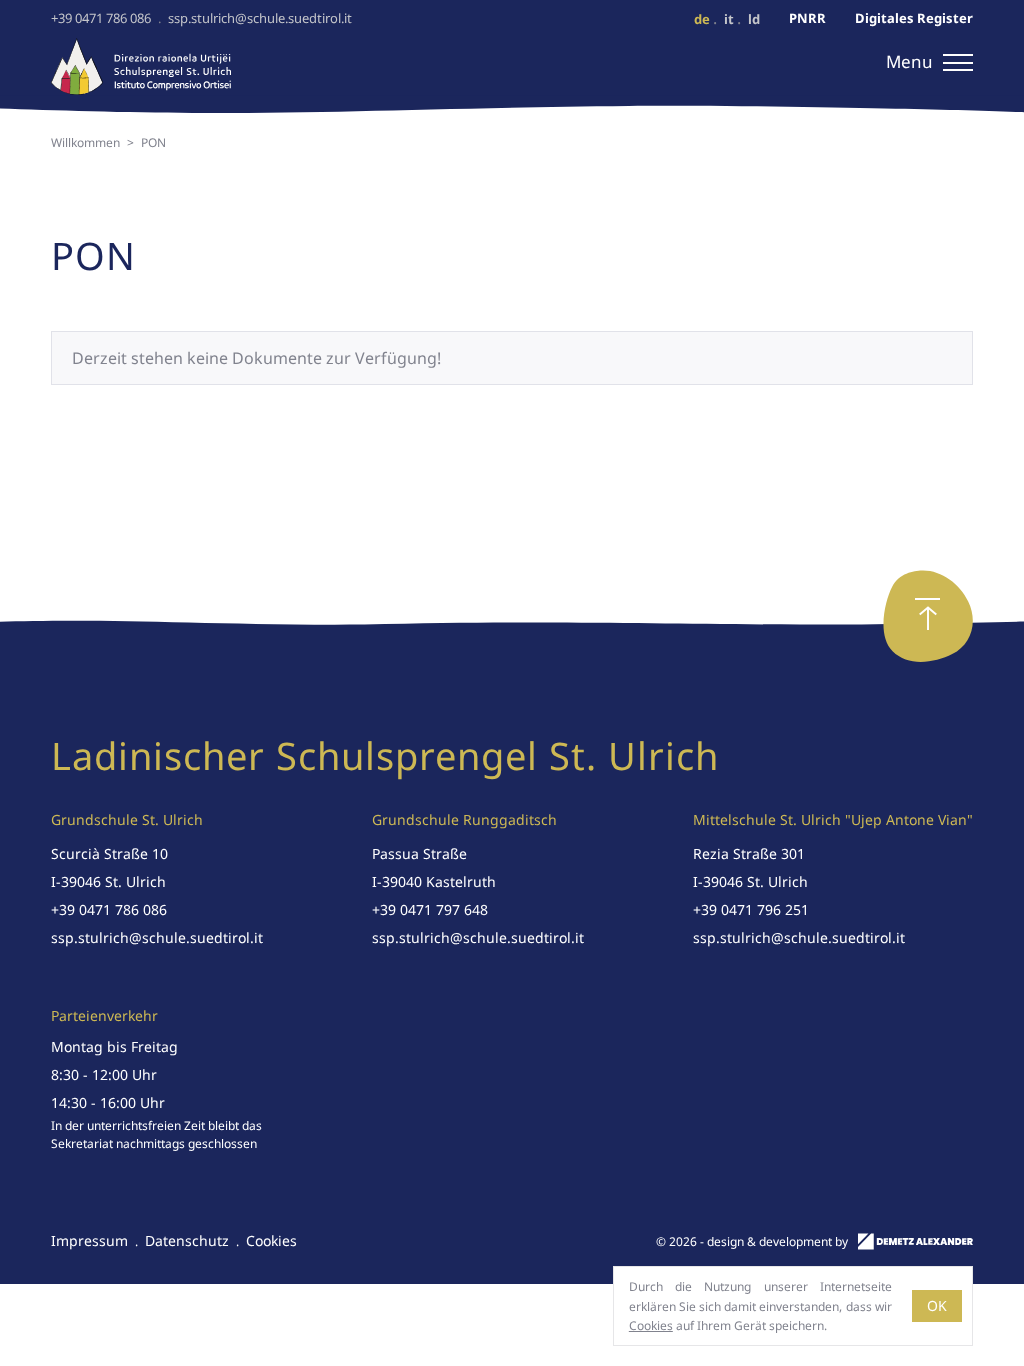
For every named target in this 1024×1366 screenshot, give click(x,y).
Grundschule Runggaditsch (464, 819)
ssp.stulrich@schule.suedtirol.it (260, 18)
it (729, 19)
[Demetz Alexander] (915, 1244)
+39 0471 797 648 (430, 909)
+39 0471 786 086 (101, 18)
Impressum (89, 1240)
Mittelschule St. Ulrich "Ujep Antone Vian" (833, 819)
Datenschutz (187, 1240)
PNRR (807, 18)
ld (754, 19)
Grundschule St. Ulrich (127, 819)
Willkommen (85, 142)
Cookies (271, 1240)
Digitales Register (914, 18)
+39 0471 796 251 (751, 909)
